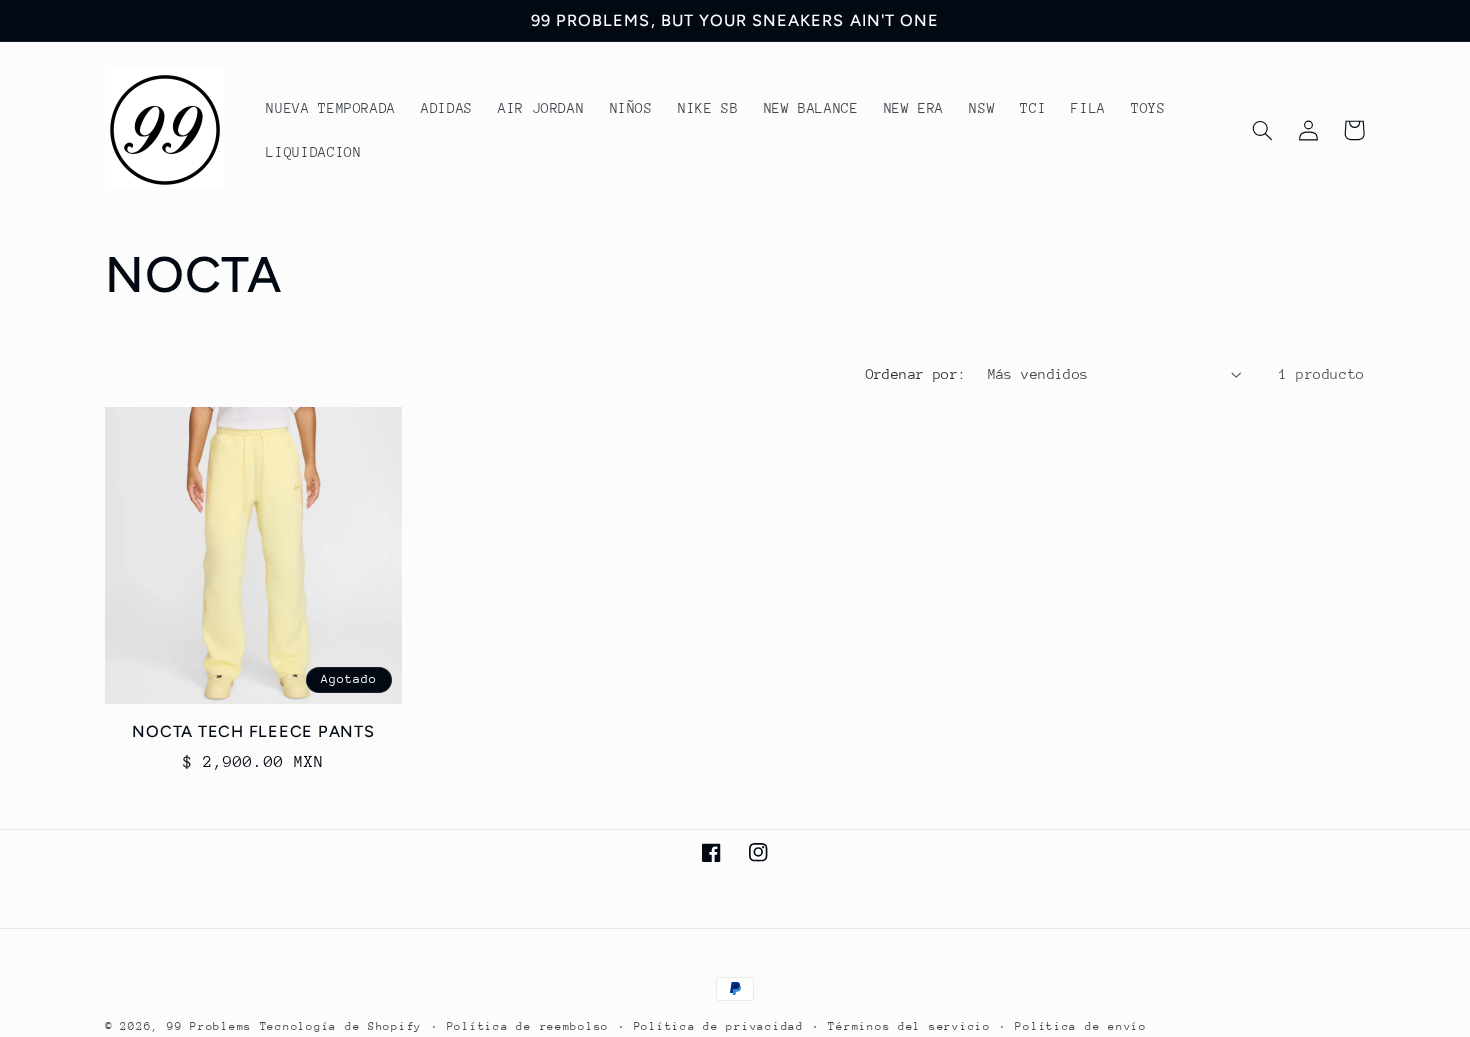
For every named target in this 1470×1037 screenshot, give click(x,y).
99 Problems (209, 1026)
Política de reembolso (528, 1026)
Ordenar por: (916, 374)
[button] (1262, 130)
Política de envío (1081, 1026)
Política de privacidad (719, 1026)
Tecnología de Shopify (341, 1026)
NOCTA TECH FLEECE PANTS (253, 731)
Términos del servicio (909, 1026)
